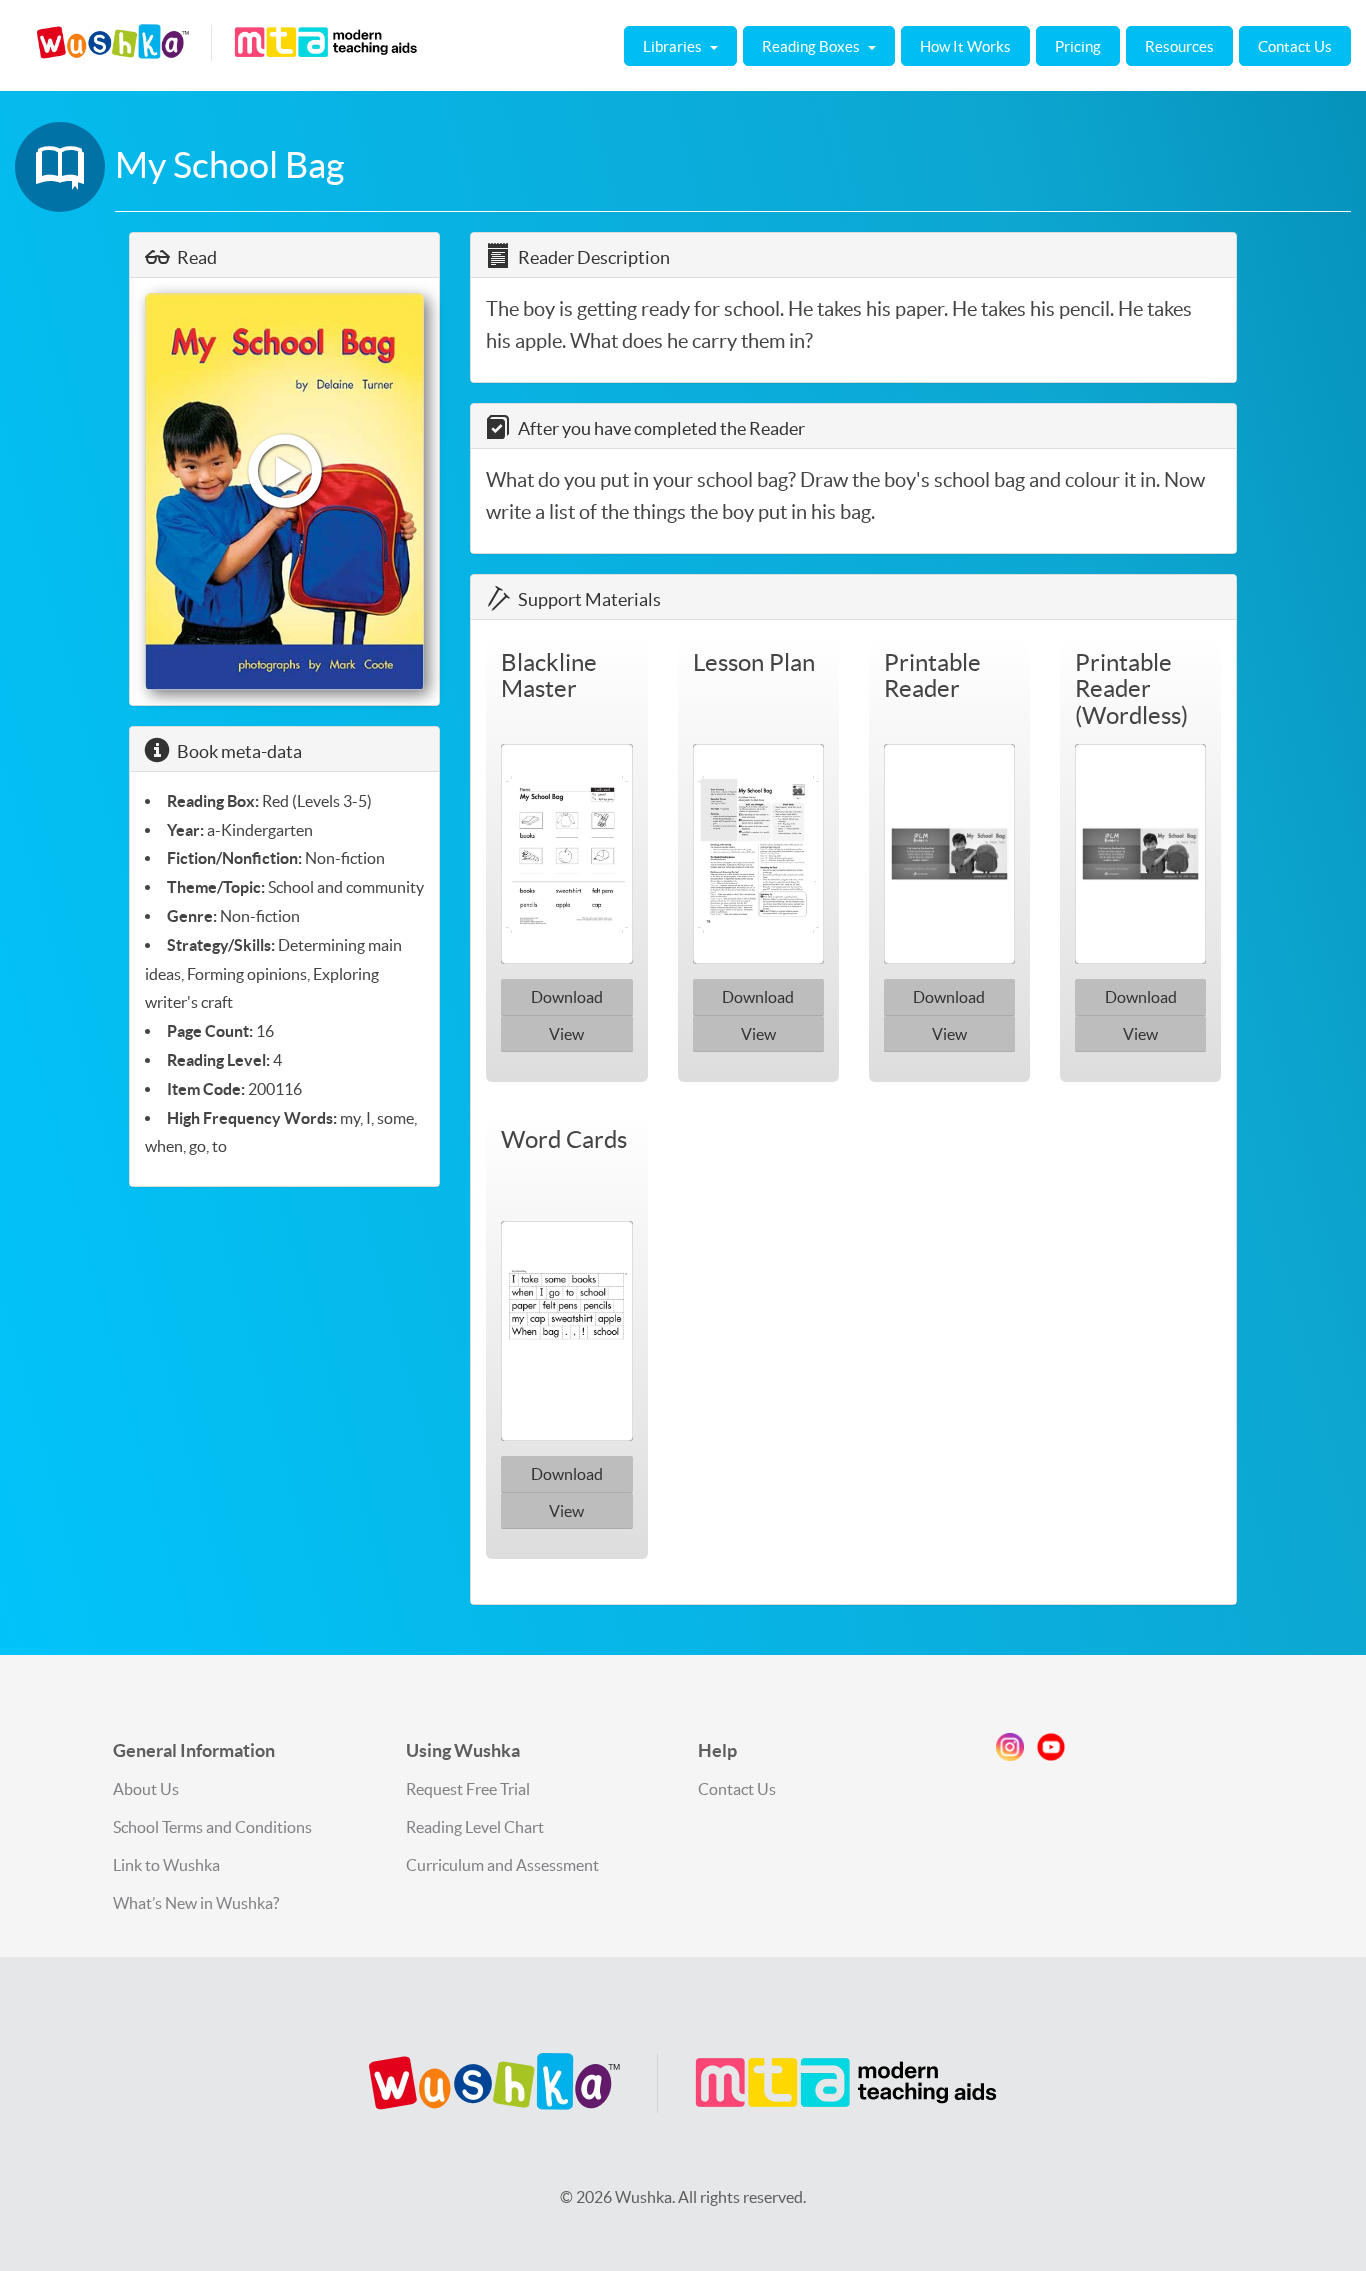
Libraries (674, 46)
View (566, 1034)
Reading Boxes (812, 46)
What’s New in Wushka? (196, 1903)
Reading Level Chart (475, 1827)
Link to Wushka (166, 1865)
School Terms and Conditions (212, 1827)
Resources (1179, 46)
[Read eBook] (285, 491)
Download (567, 997)
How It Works (965, 46)
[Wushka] (683, 2083)
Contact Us (1295, 46)
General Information (194, 1750)
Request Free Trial (468, 1789)
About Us (146, 1789)
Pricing (1078, 46)
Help (717, 1750)
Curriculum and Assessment (502, 1865)
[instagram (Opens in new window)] (1010, 1751)
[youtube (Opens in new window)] (1051, 1751)
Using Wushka (463, 1750)
